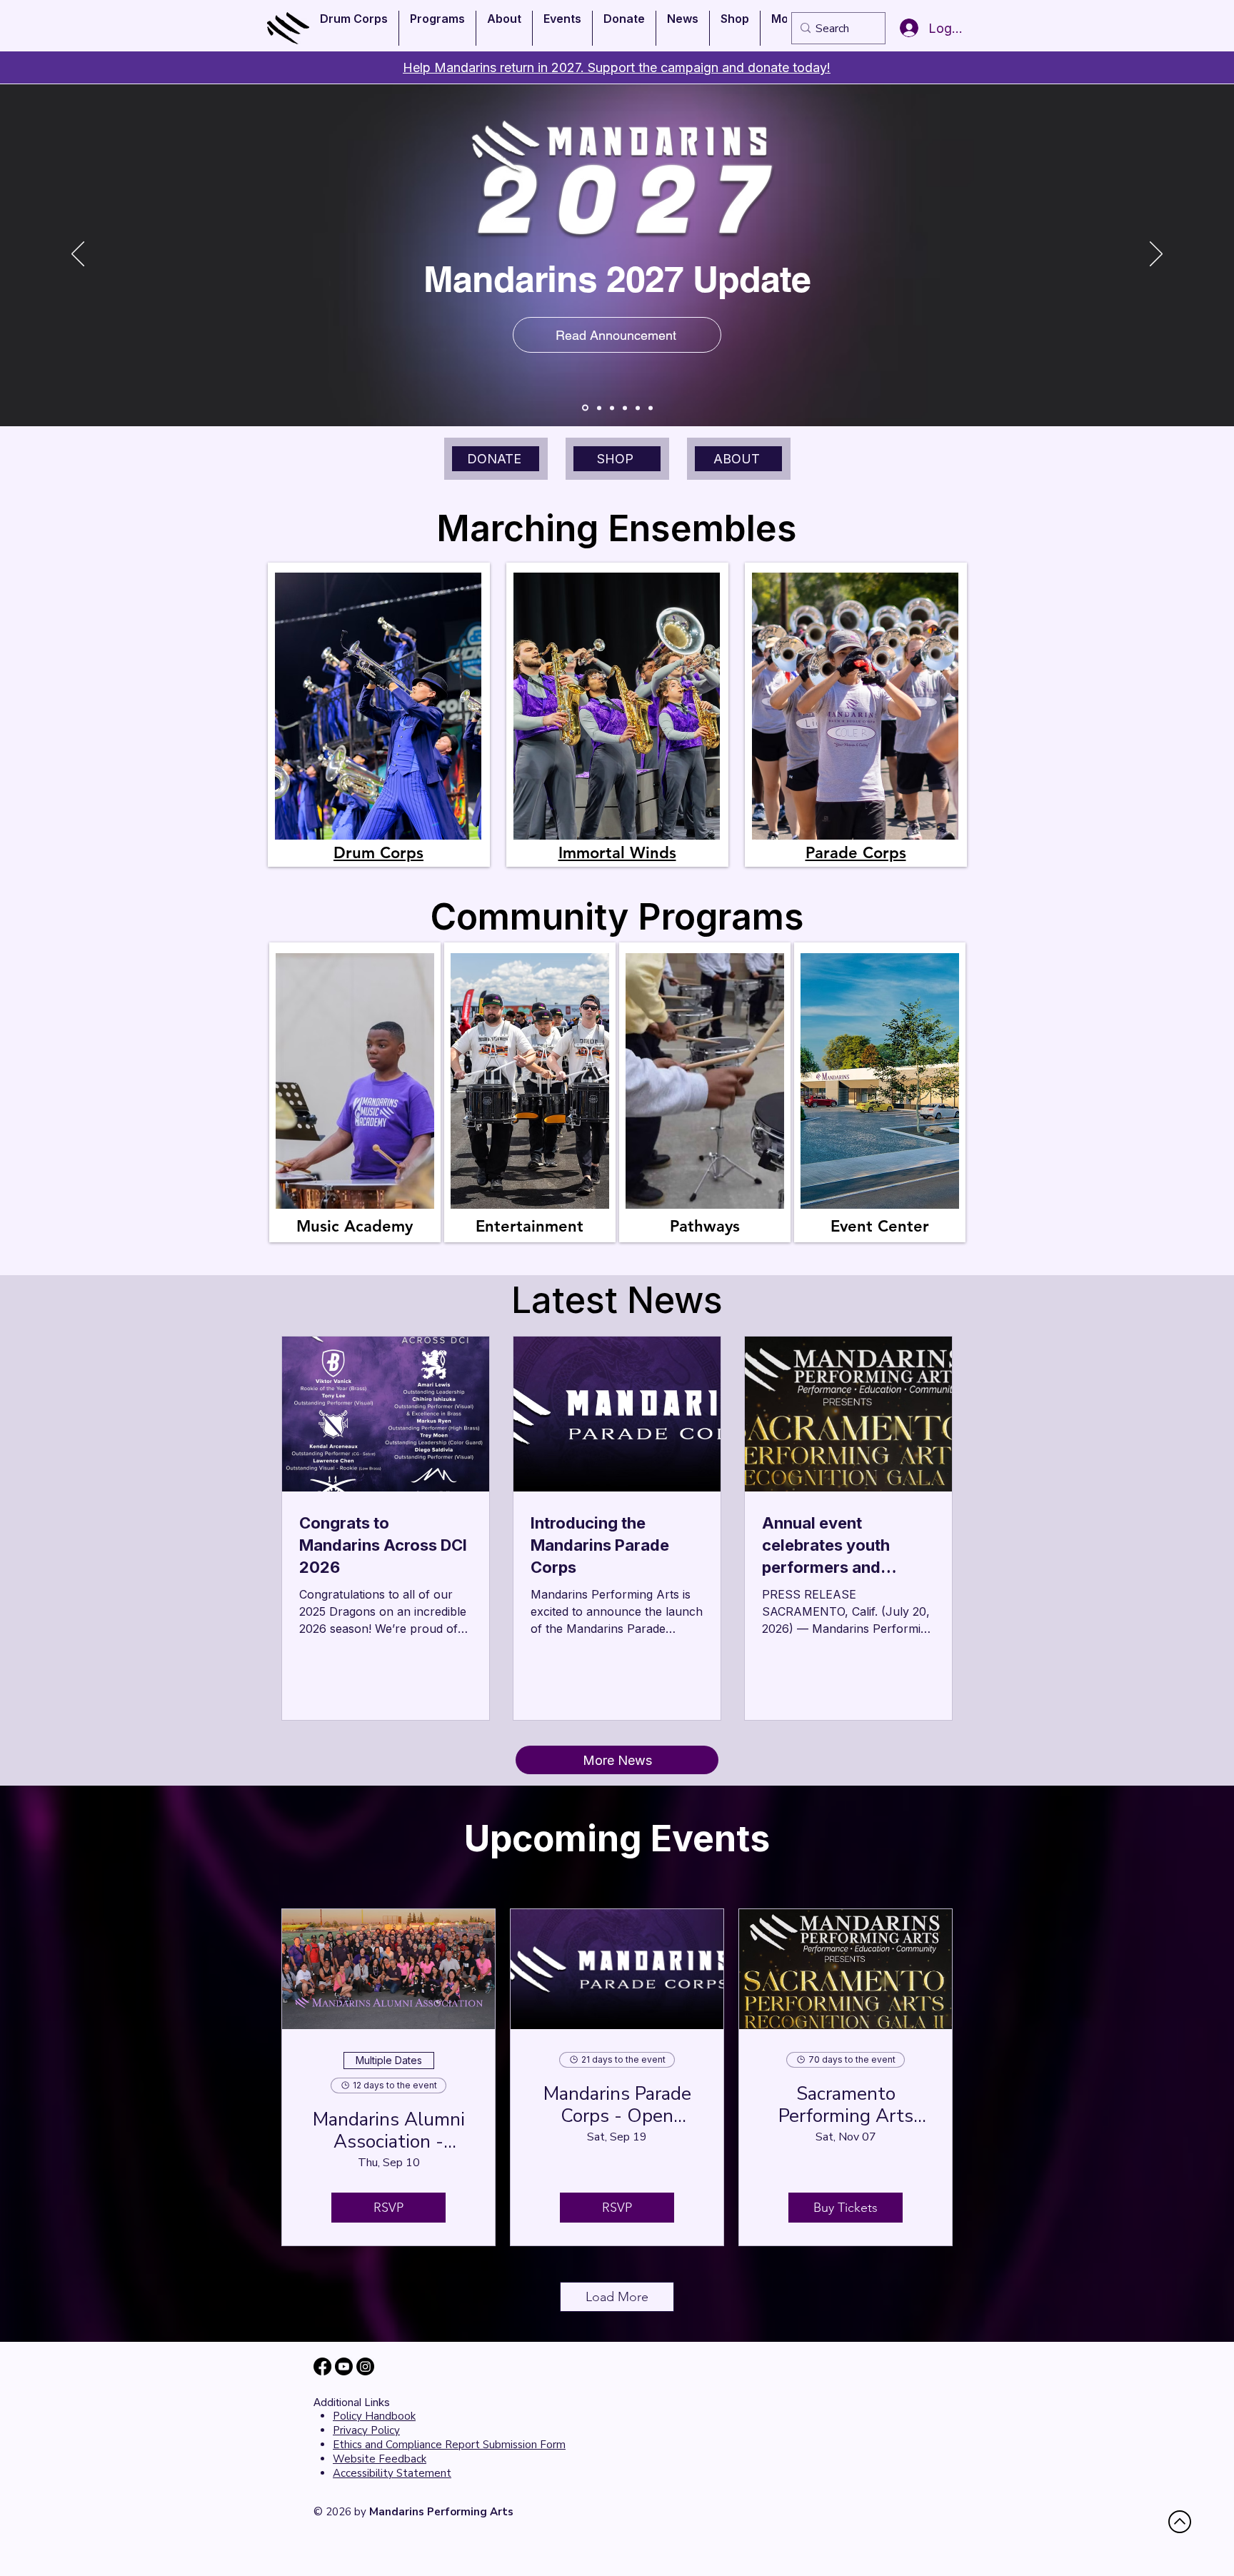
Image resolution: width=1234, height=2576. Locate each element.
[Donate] (625, 408)
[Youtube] (344, 2366)
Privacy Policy (366, 2430)
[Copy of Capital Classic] (612, 408)
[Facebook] (322, 2366)
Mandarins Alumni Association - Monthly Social (389, 2130)
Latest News (617, 1300)
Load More (617, 2297)
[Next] (1156, 255)
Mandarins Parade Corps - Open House (617, 2105)
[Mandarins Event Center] (651, 408)
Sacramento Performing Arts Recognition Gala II (846, 2105)
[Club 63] (638, 408)
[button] (354, 28)
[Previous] (78, 255)
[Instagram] (365, 2366)
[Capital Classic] (585, 408)
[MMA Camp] (599, 408)
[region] (379, 715)
